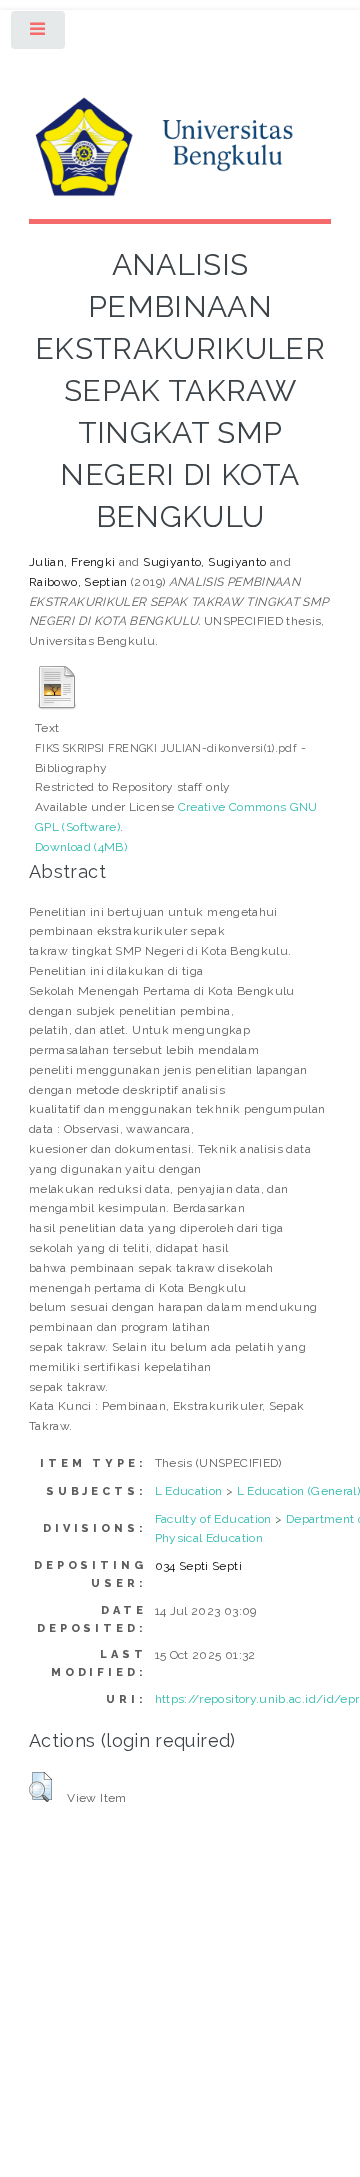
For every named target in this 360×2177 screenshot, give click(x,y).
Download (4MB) (81, 847)
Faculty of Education (213, 1519)
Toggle (39, 34)
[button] (40, 1787)
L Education (189, 1491)
